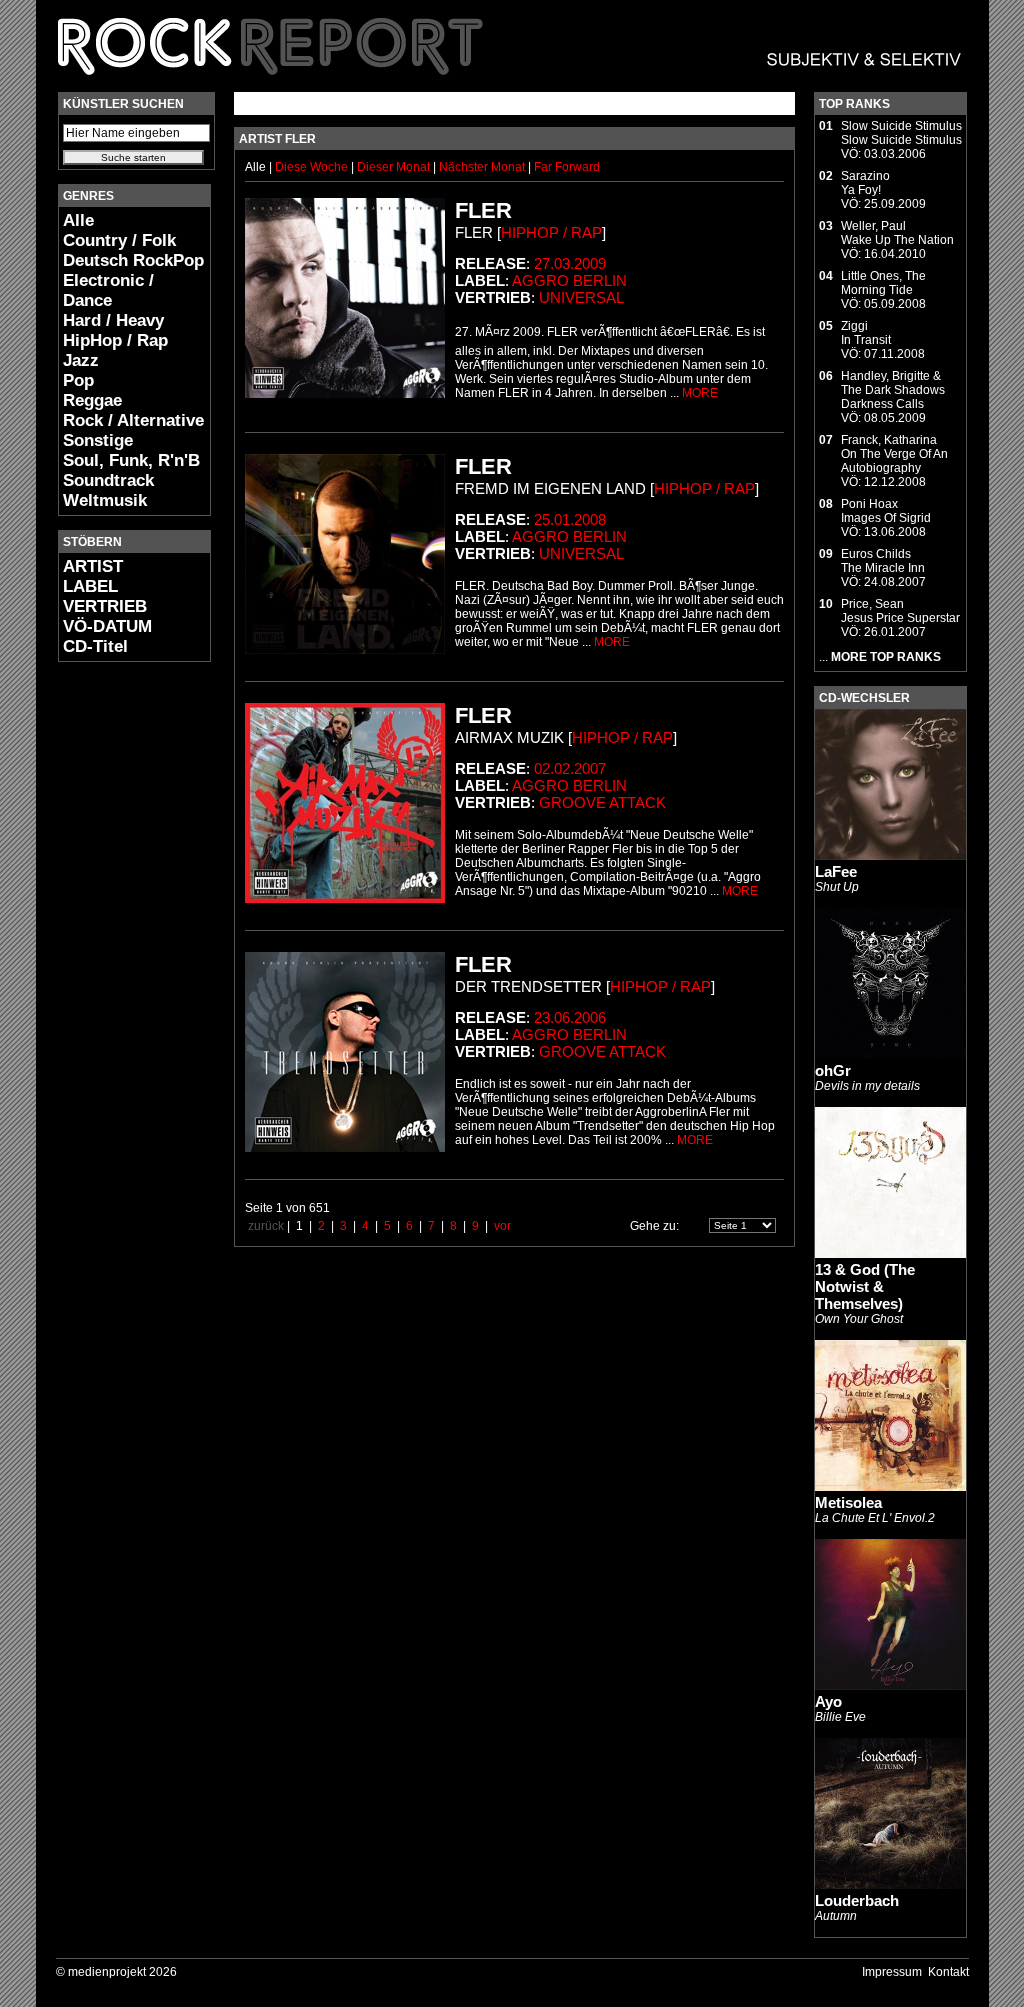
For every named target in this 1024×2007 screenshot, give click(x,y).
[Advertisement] (118, 976)
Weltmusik (105, 500)
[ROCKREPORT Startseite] (510, 85)
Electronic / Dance (108, 290)
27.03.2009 (570, 263)
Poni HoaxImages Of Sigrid (886, 511)
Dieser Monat (395, 167)
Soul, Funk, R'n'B (131, 460)
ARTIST (93, 566)
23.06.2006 (570, 1017)
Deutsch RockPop (133, 260)
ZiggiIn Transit (866, 333)
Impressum (892, 1972)
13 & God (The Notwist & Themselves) (865, 1286)
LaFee (836, 871)
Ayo (828, 1701)
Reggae (92, 400)
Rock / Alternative (133, 420)
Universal (581, 297)
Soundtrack (108, 480)
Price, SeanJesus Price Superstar (900, 611)
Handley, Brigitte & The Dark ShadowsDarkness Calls (893, 390)
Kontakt (948, 1972)
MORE (700, 393)
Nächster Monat (482, 167)
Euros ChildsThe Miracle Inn (883, 561)
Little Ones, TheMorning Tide (883, 283)
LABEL (90, 586)
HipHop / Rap (115, 340)
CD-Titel (95, 646)
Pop (78, 380)
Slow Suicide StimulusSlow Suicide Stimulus (901, 133)
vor (502, 1226)
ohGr (833, 1070)
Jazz (81, 360)
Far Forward (567, 167)
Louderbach (857, 1900)
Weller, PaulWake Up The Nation (897, 233)
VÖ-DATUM (107, 626)
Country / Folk (119, 240)
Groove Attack (602, 802)
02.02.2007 (570, 768)
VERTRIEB (105, 606)
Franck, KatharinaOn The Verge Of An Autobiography (894, 454)
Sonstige (98, 440)
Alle (78, 220)
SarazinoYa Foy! (865, 183)
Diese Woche (313, 167)
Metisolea (848, 1502)
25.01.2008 (570, 519)
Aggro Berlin (569, 280)
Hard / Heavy (113, 320)
